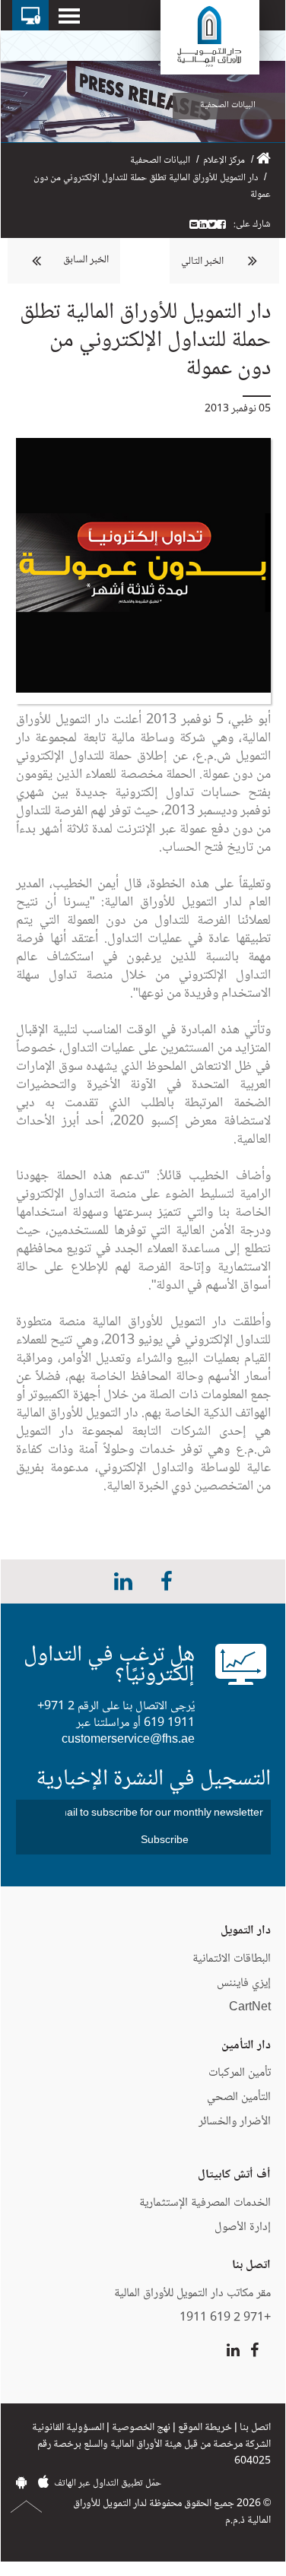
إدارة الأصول (243, 2227)
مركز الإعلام (224, 160)
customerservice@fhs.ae (128, 1740)
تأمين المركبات (240, 2073)
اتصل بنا (255, 2428)
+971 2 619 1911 (225, 2318)
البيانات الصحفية (160, 160)
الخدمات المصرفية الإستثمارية (205, 2203)
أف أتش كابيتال (234, 2175)
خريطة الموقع (205, 2428)
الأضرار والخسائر (235, 2122)
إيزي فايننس (242, 1983)
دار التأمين (246, 2046)
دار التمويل (246, 1931)
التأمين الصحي (239, 2097)
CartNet (250, 2008)
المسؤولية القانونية (68, 2428)
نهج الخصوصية (141, 2428)
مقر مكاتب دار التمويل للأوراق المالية (192, 2294)
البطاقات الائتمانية (232, 1959)
